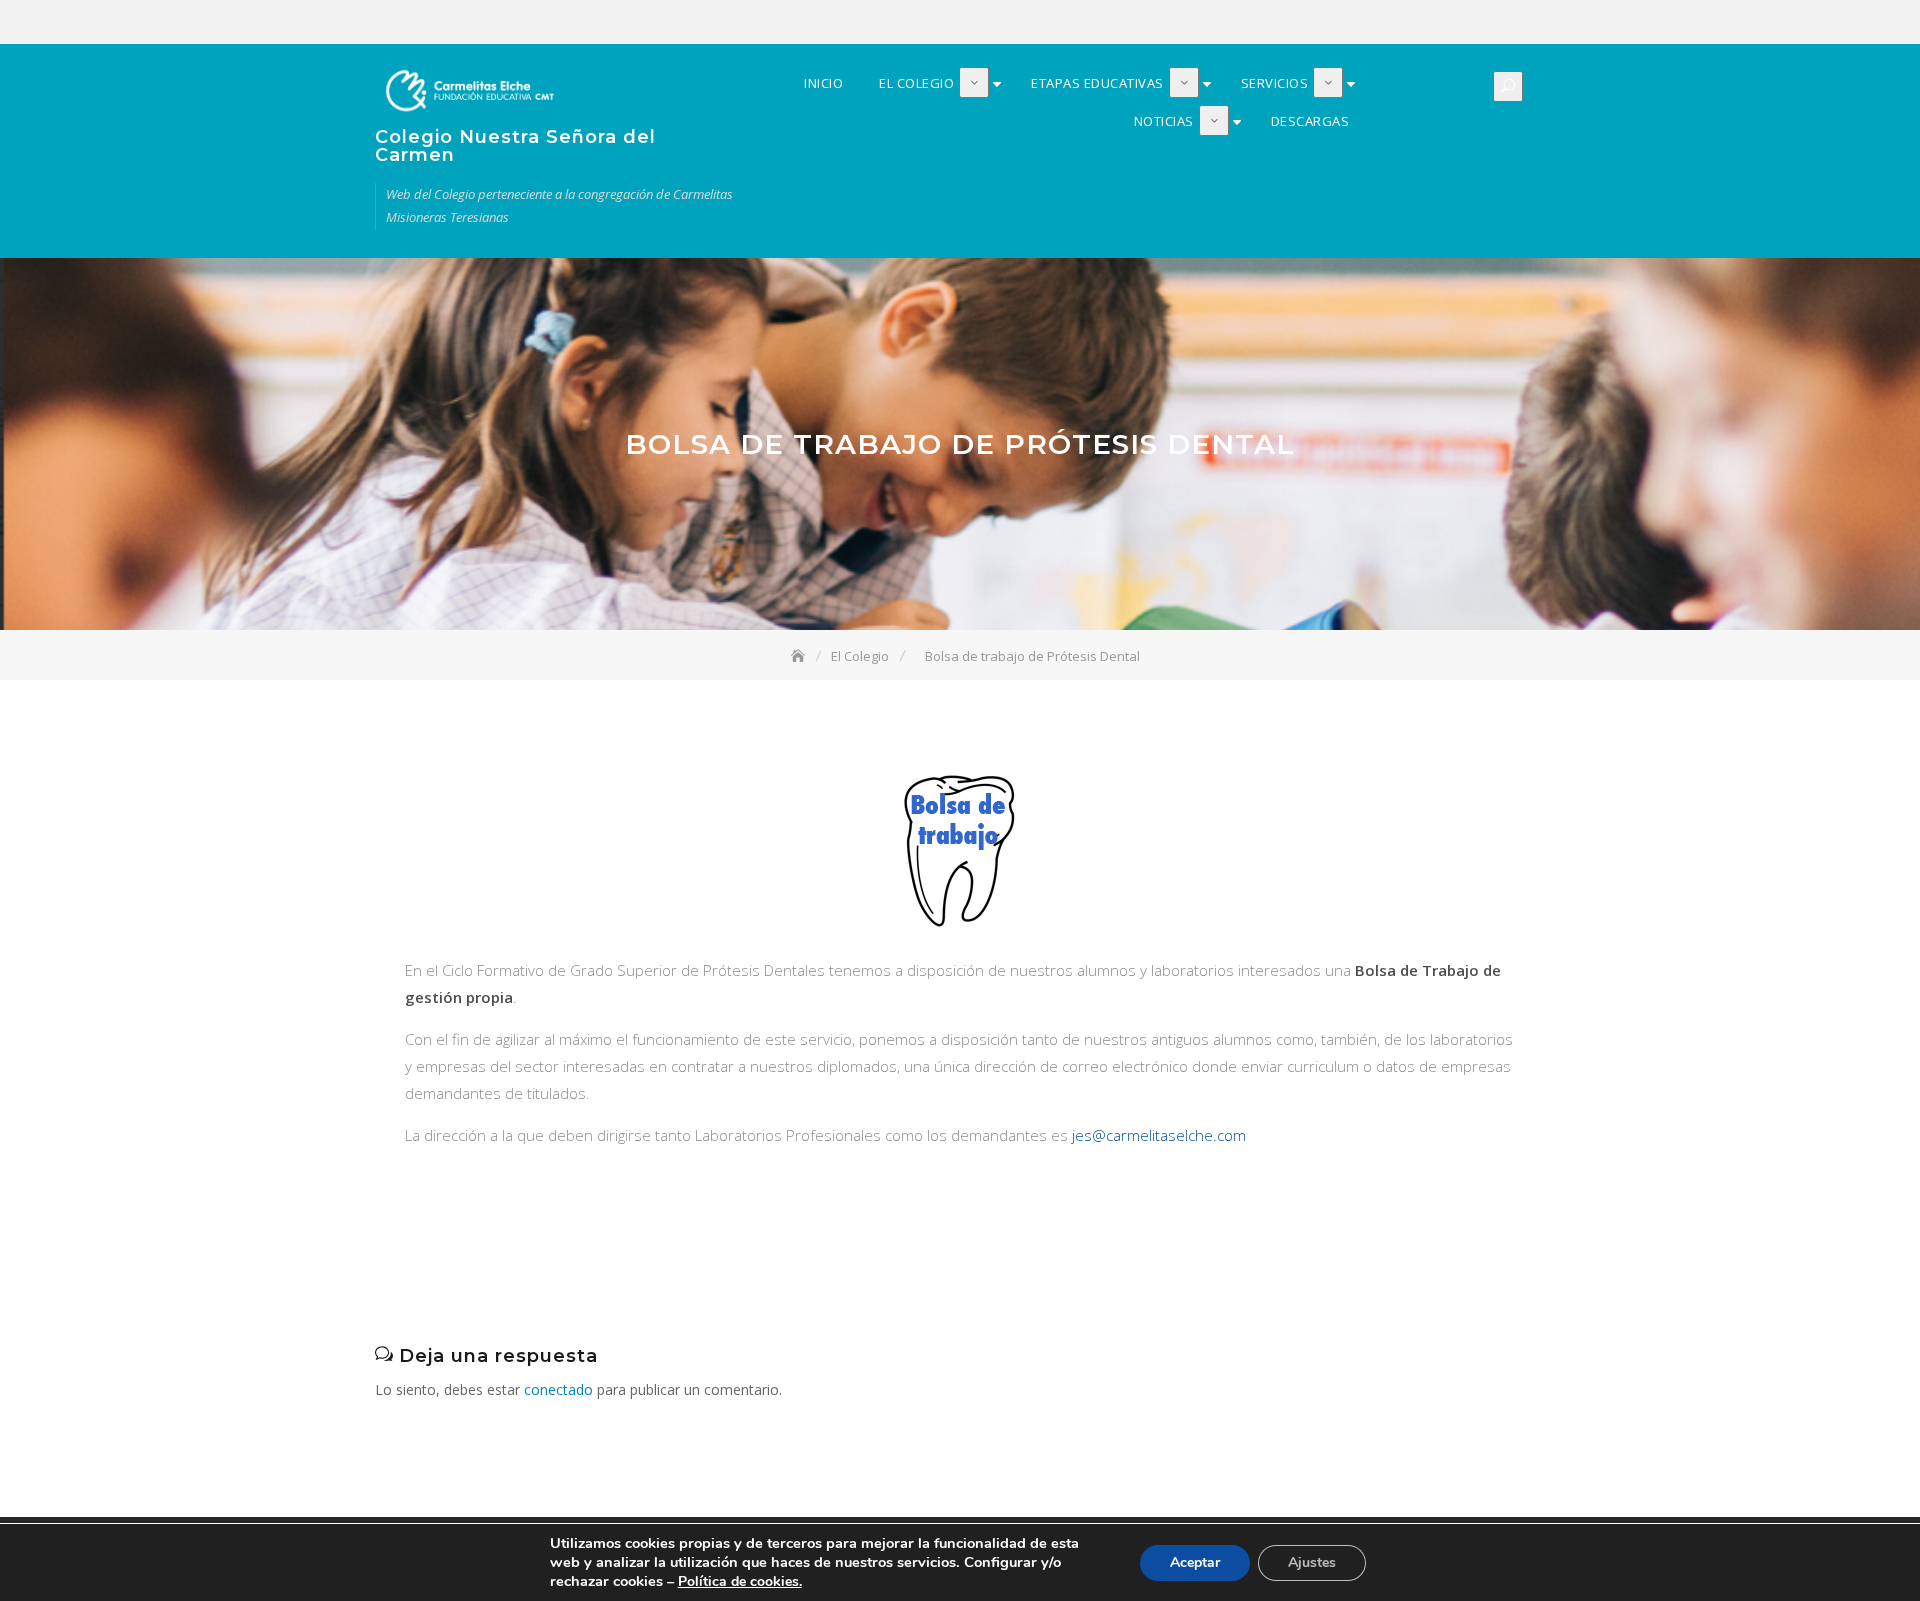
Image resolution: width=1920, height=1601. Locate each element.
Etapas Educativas (1442, 23)
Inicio (1382, 23)
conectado (558, 1389)
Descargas (1532, 23)
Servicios (1472, 23)
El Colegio (1412, 23)
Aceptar (1195, 1562)
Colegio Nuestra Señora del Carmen (515, 146)
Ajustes (1312, 1562)
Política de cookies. (740, 1581)
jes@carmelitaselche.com (1159, 1135)
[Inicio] (800, 656)
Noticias (1502, 23)
